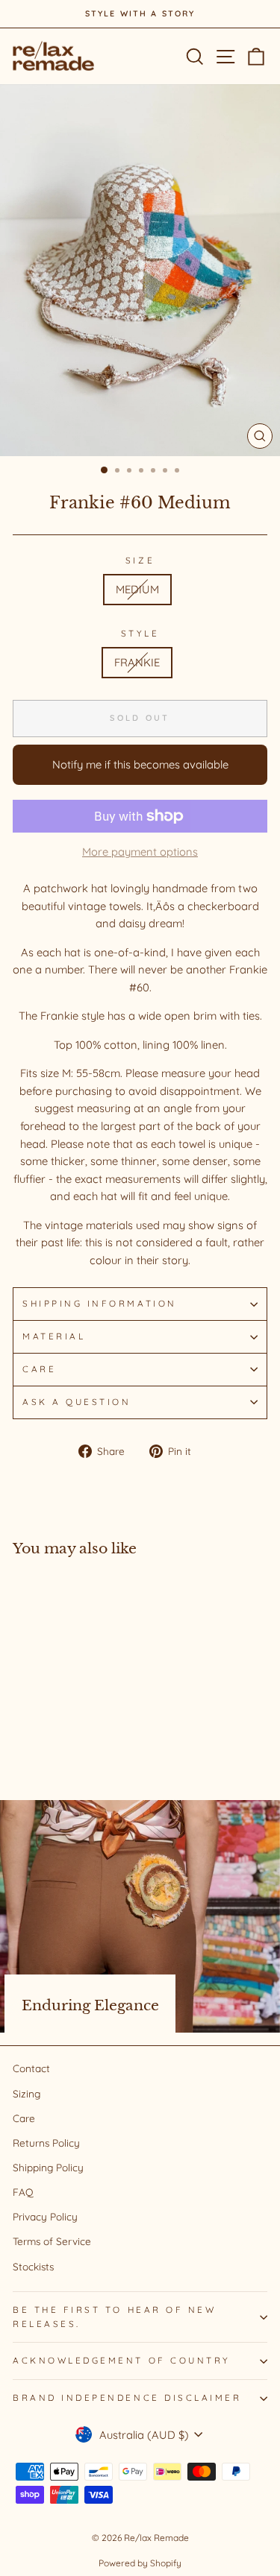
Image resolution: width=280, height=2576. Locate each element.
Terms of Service (52, 2241)
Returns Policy (46, 2143)
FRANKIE (137, 662)
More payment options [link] (140, 852)
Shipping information (100, 1303)
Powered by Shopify (140, 2563)
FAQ (23, 2192)
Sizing (27, 2093)
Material (54, 1336)
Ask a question (77, 1402)
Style (140, 633)
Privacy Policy (45, 2216)
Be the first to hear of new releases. (114, 2317)
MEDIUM (137, 589)
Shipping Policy (48, 2167)
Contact (31, 2068)
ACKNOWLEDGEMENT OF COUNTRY (122, 2360)
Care (39, 1369)
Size (140, 560)
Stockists (33, 2266)
